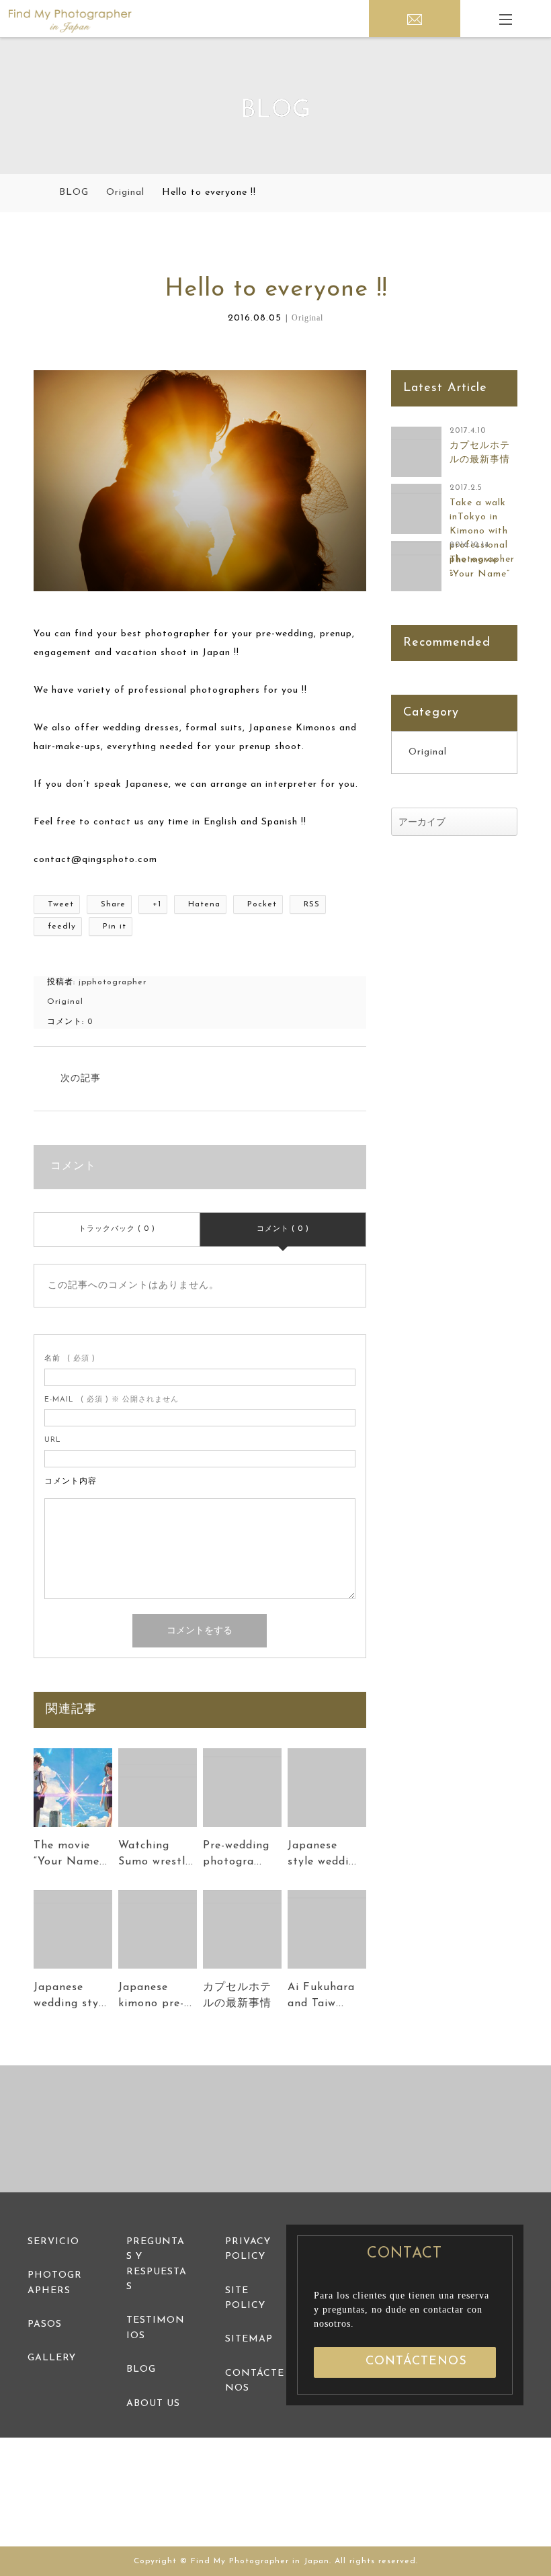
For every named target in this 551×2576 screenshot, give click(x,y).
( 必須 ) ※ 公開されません (112, 1400)
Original (307, 318)
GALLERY (52, 2358)
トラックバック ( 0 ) (117, 1229)
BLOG (141, 2369)
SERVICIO (53, 2242)
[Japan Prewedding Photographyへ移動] (38, 193)
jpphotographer (113, 982)
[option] (92, 2129)
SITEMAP (249, 2339)
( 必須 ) (70, 1359)
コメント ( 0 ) (283, 1229)
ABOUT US (153, 2404)
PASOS (45, 2324)
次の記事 (81, 1079)
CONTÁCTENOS (416, 2362)
